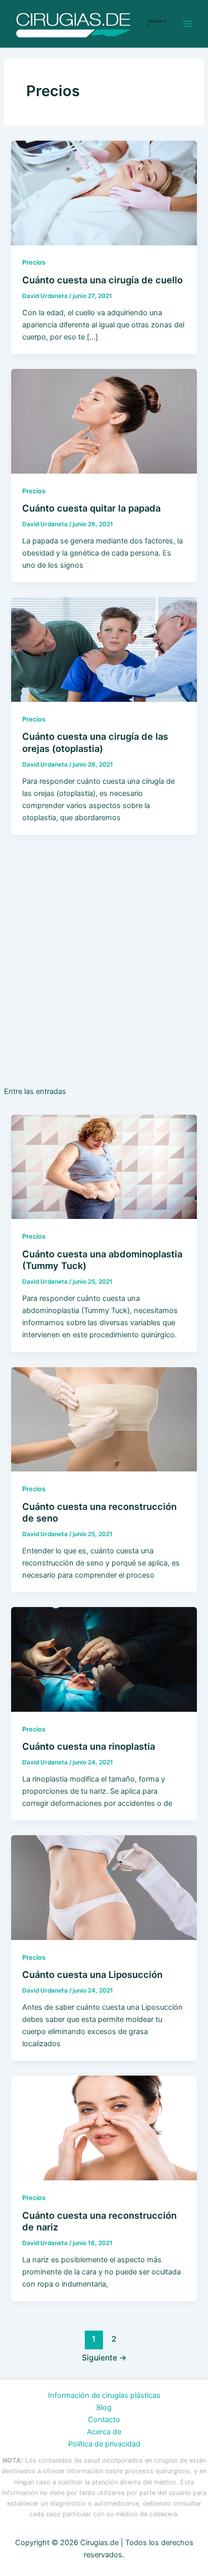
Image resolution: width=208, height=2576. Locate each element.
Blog (104, 2408)
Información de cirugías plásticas (104, 2395)
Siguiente (104, 2358)
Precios (34, 262)
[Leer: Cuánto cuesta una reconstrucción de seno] (104, 1419)
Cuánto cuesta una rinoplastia (89, 1746)
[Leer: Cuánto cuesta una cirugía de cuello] (104, 192)
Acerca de (104, 2432)
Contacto (104, 2420)
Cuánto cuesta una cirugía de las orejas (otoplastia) (95, 742)
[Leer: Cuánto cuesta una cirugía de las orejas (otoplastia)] (104, 649)
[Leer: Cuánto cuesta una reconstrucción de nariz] (104, 2128)
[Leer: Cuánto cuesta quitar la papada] (104, 420)
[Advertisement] (104, 969)
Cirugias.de (157, 23)
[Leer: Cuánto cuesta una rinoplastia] (104, 1659)
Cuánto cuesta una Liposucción (92, 1974)
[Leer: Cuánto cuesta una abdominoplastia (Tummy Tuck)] (104, 1166)
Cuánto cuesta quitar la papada (91, 508)
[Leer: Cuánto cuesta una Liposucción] (104, 1887)
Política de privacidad (104, 2444)
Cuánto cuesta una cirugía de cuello (102, 280)
